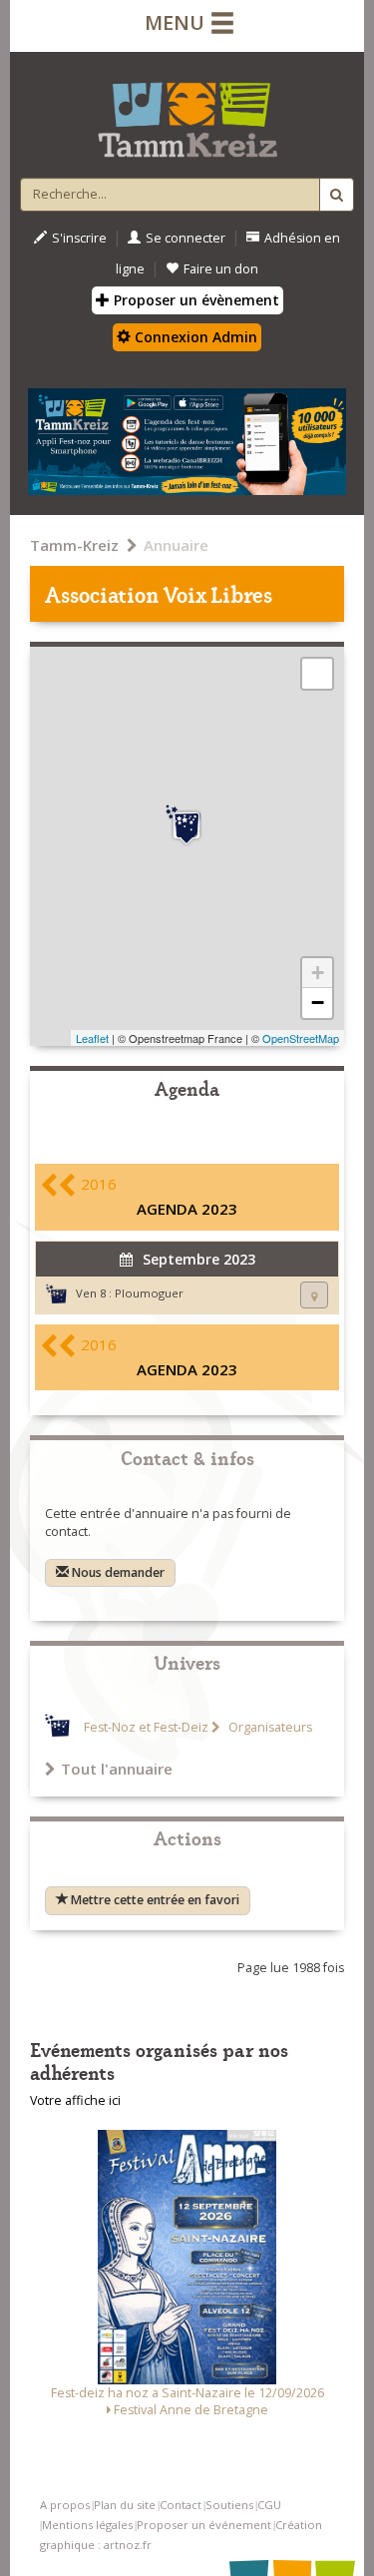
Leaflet (92, 1038)
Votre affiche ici (75, 2100)
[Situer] (314, 1295)
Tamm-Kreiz (74, 545)
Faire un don (221, 269)
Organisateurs (269, 1727)
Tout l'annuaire (117, 1769)
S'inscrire (79, 238)
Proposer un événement (204, 2525)
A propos (65, 2505)
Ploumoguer (149, 1293)
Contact (181, 2505)
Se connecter (186, 238)
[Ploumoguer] (187, 825)
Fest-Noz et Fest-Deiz (146, 1727)
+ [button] (318, 973)
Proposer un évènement (194, 300)
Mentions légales (87, 2525)
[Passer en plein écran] (317, 674)
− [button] (318, 1003)
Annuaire (176, 545)
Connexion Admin (194, 337)
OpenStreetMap (301, 1038)
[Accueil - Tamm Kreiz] (187, 112)
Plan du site (125, 2505)
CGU (269, 2505)
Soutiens (229, 2505)
